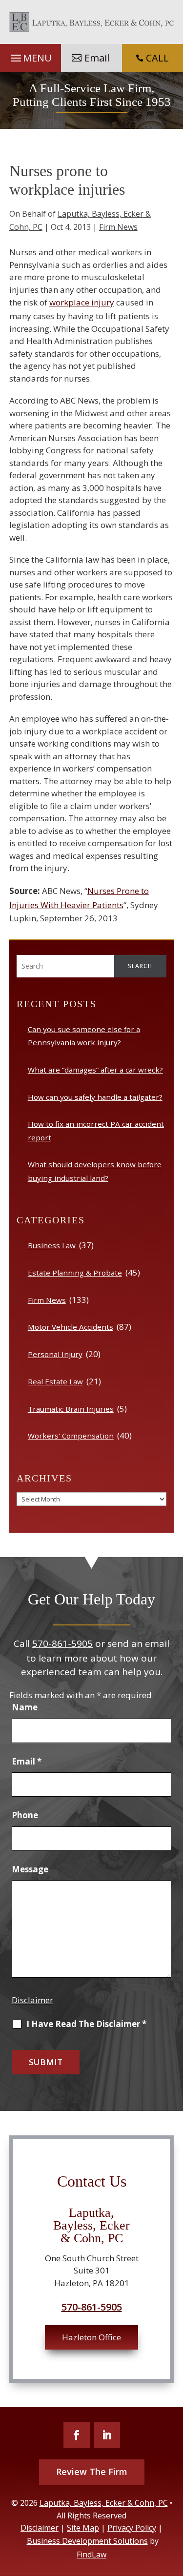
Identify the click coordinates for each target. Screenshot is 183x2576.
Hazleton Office (91, 2337)
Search (140, 966)
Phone (25, 1815)
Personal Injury (55, 1354)
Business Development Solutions (87, 2541)
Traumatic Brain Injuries (71, 1409)
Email (97, 58)
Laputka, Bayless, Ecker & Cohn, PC (104, 2503)
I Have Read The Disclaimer (86, 2024)
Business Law (52, 1245)
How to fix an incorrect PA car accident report (96, 1130)
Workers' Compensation (71, 1436)
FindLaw (91, 2555)
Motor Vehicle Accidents (71, 1327)
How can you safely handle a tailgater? (95, 1097)
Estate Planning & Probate (75, 1273)
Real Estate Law (55, 1381)
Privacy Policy (132, 2528)
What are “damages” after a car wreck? (95, 1070)
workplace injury (82, 302)
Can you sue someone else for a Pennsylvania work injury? (84, 1036)
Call (152, 58)
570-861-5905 (62, 1643)
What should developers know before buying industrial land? (95, 1171)
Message (30, 1869)
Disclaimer (32, 2000)
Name (25, 1707)
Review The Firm (92, 2472)
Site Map (83, 2528)
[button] (30, 58)
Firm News (118, 227)
